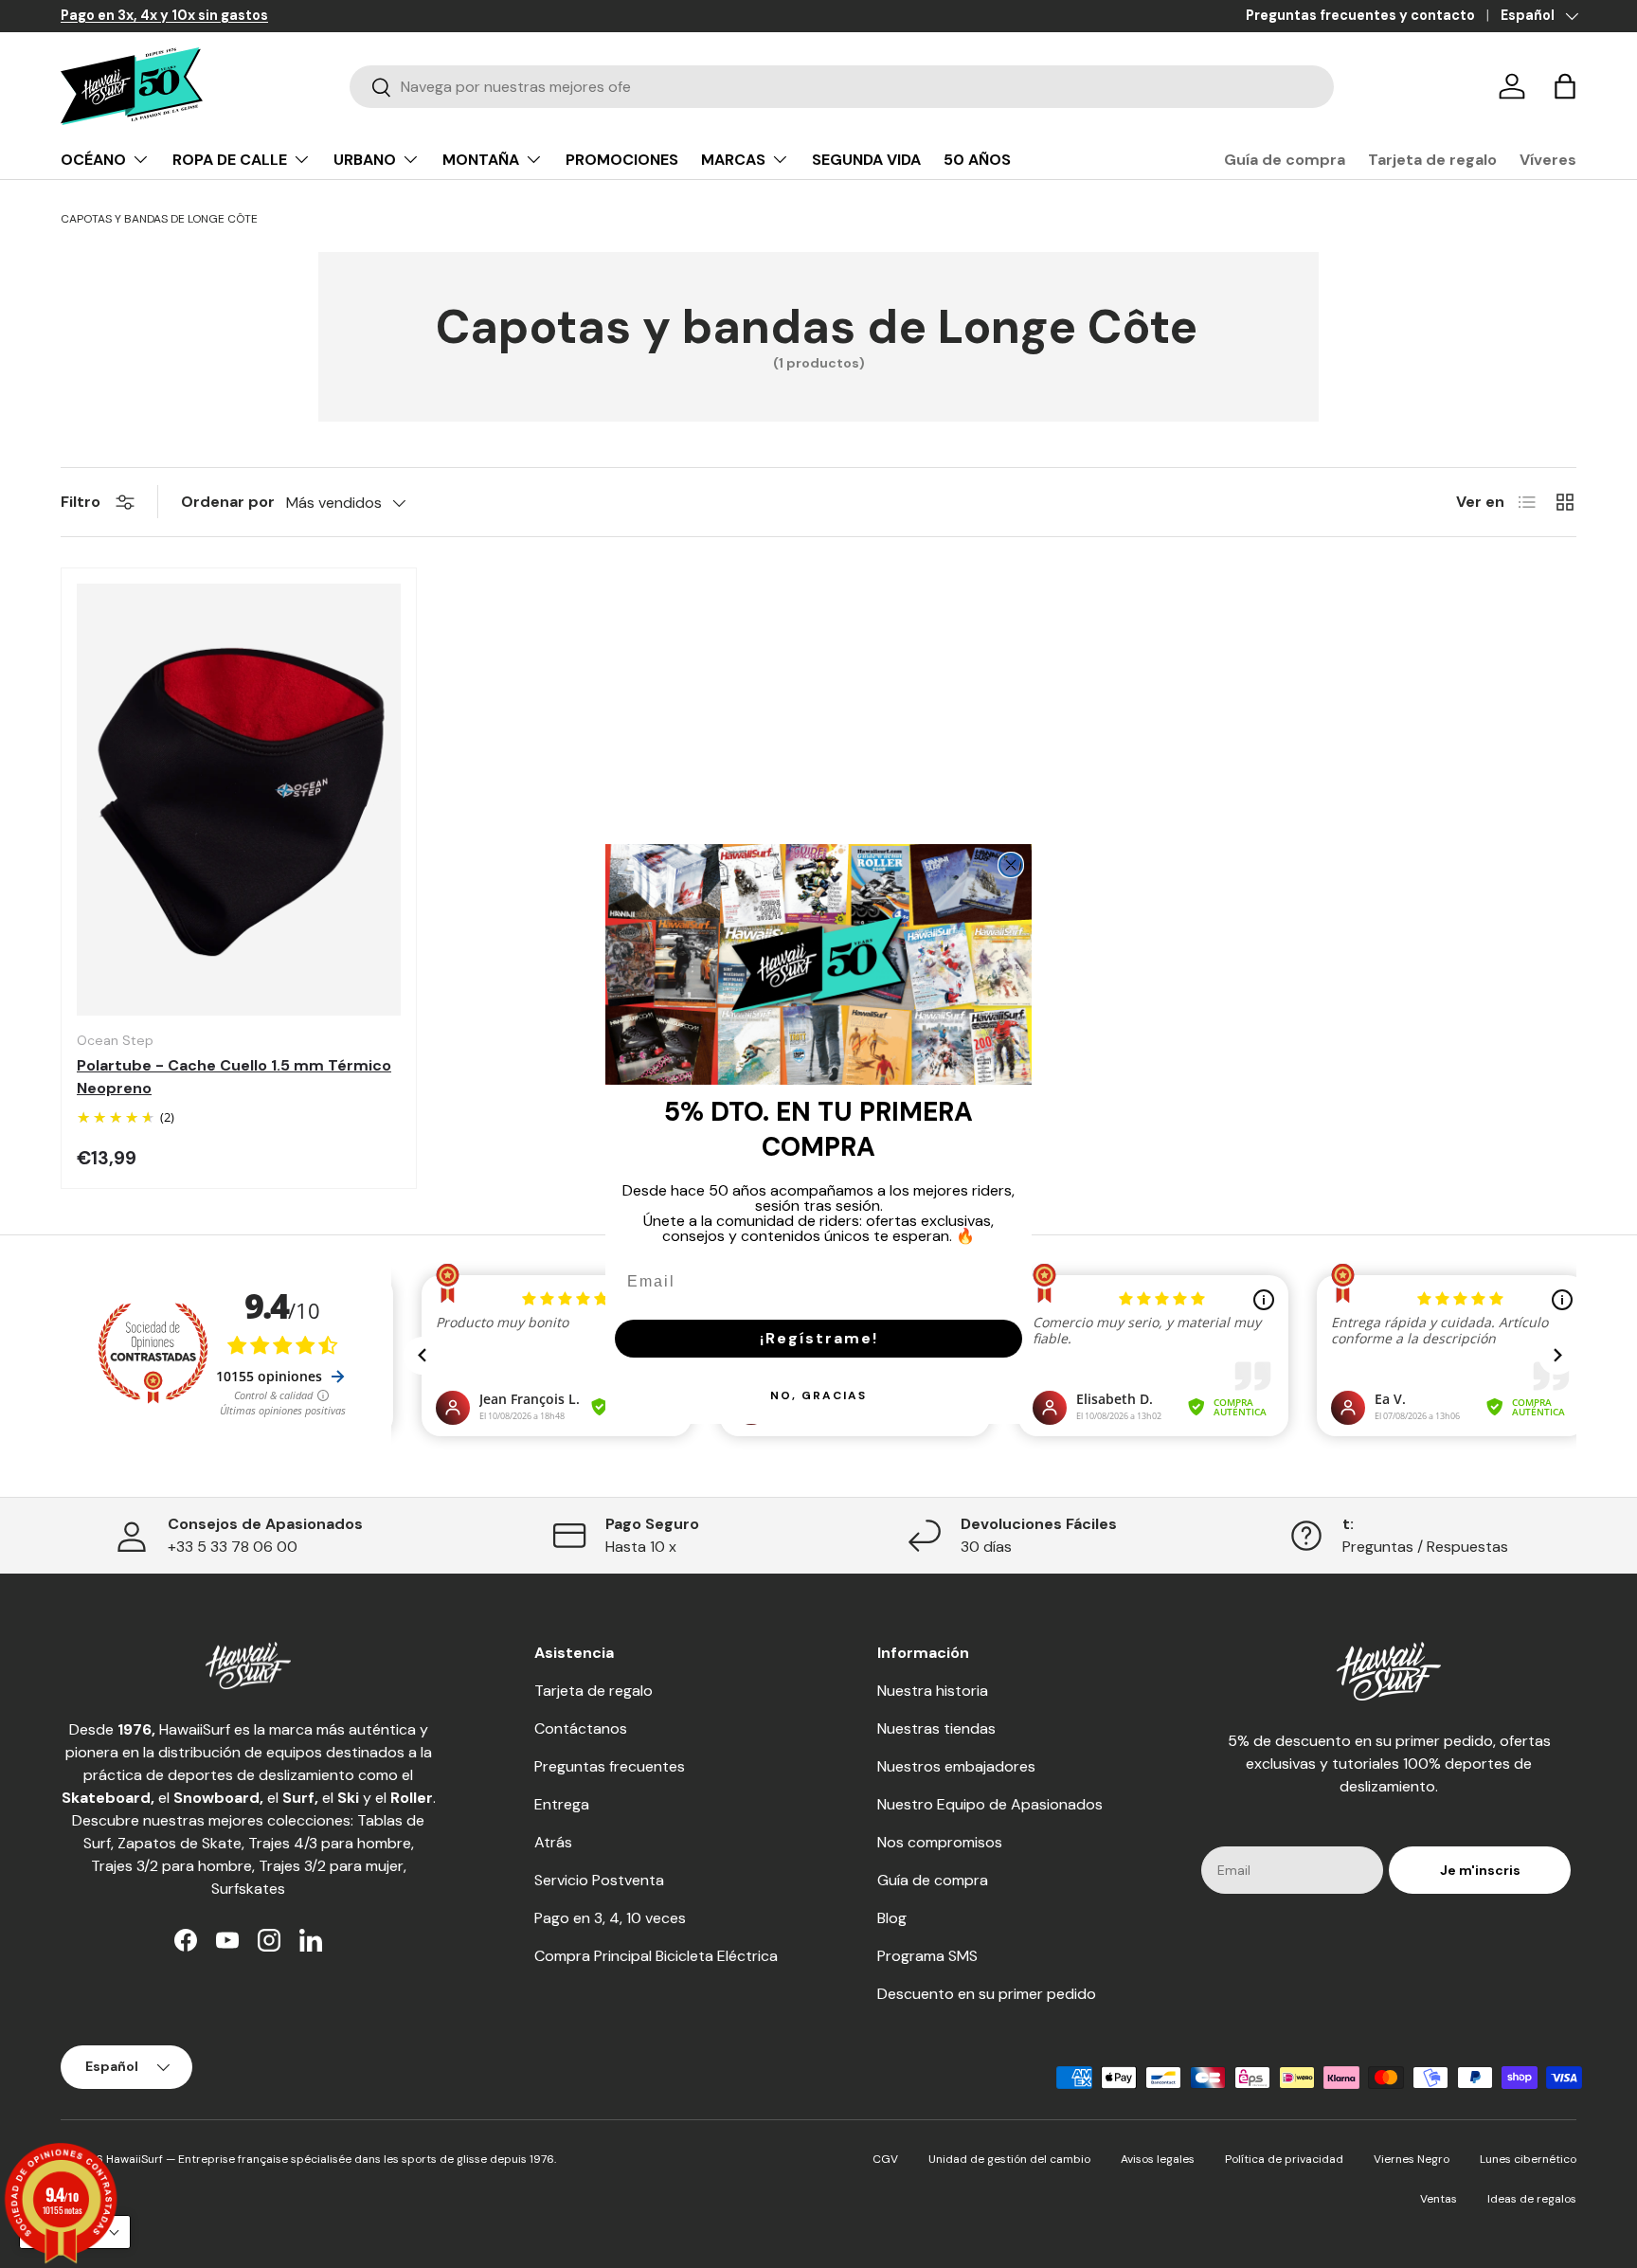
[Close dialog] (1011, 865)
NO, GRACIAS (818, 1395)
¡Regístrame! (819, 1338)
